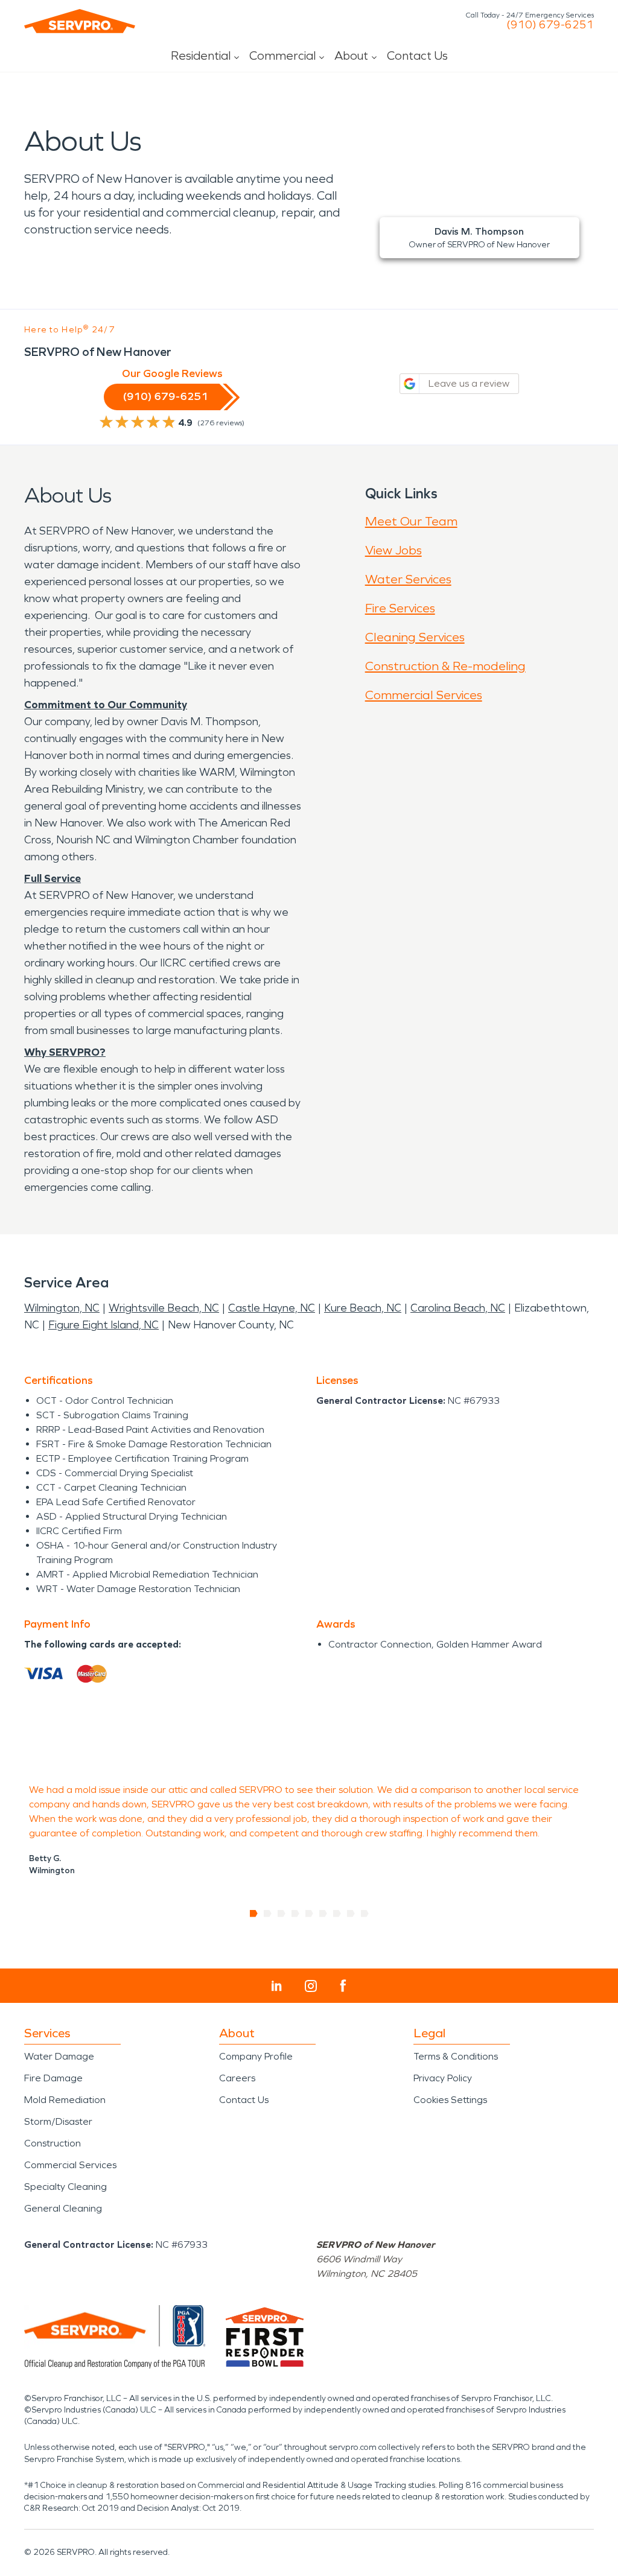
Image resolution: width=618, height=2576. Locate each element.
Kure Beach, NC (363, 1308)
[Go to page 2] (268, 1914)
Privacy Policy (443, 2078)
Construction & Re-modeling (445, 666)
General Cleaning (63, 2208)
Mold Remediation (65, 2100)
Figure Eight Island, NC (104, 1325)
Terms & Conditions (456, 2056)
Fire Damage (53, 2078)
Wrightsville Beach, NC (164, 1308)
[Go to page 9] (365, 1914)
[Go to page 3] (282, 1914)
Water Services (408, 579)
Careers (237, 2078)
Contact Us (417, 56)
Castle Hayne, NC (272, 1308)
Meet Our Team (411, 521)
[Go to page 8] (351, 1914)
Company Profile (256, 2056)
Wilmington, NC (62, 1308)
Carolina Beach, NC (458, 1308)
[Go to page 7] (337, 1914)
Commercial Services (424, 695)
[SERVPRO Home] (80, 21)
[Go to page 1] (254, 1914)
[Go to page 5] (309, 1914)
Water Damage (59, 2056)
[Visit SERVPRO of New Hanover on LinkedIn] (277, 1986)
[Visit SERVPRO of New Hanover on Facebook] (343, 1986)
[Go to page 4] (295, 1914)
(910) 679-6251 (550, 25)
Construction (53, 2143)
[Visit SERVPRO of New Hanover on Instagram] (311, 1986)
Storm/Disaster (58, 2121)
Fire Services (400, 608)
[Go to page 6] (323, 1914)
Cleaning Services (415, 637)
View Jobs (393, 550)
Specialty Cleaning (65, 2187)
